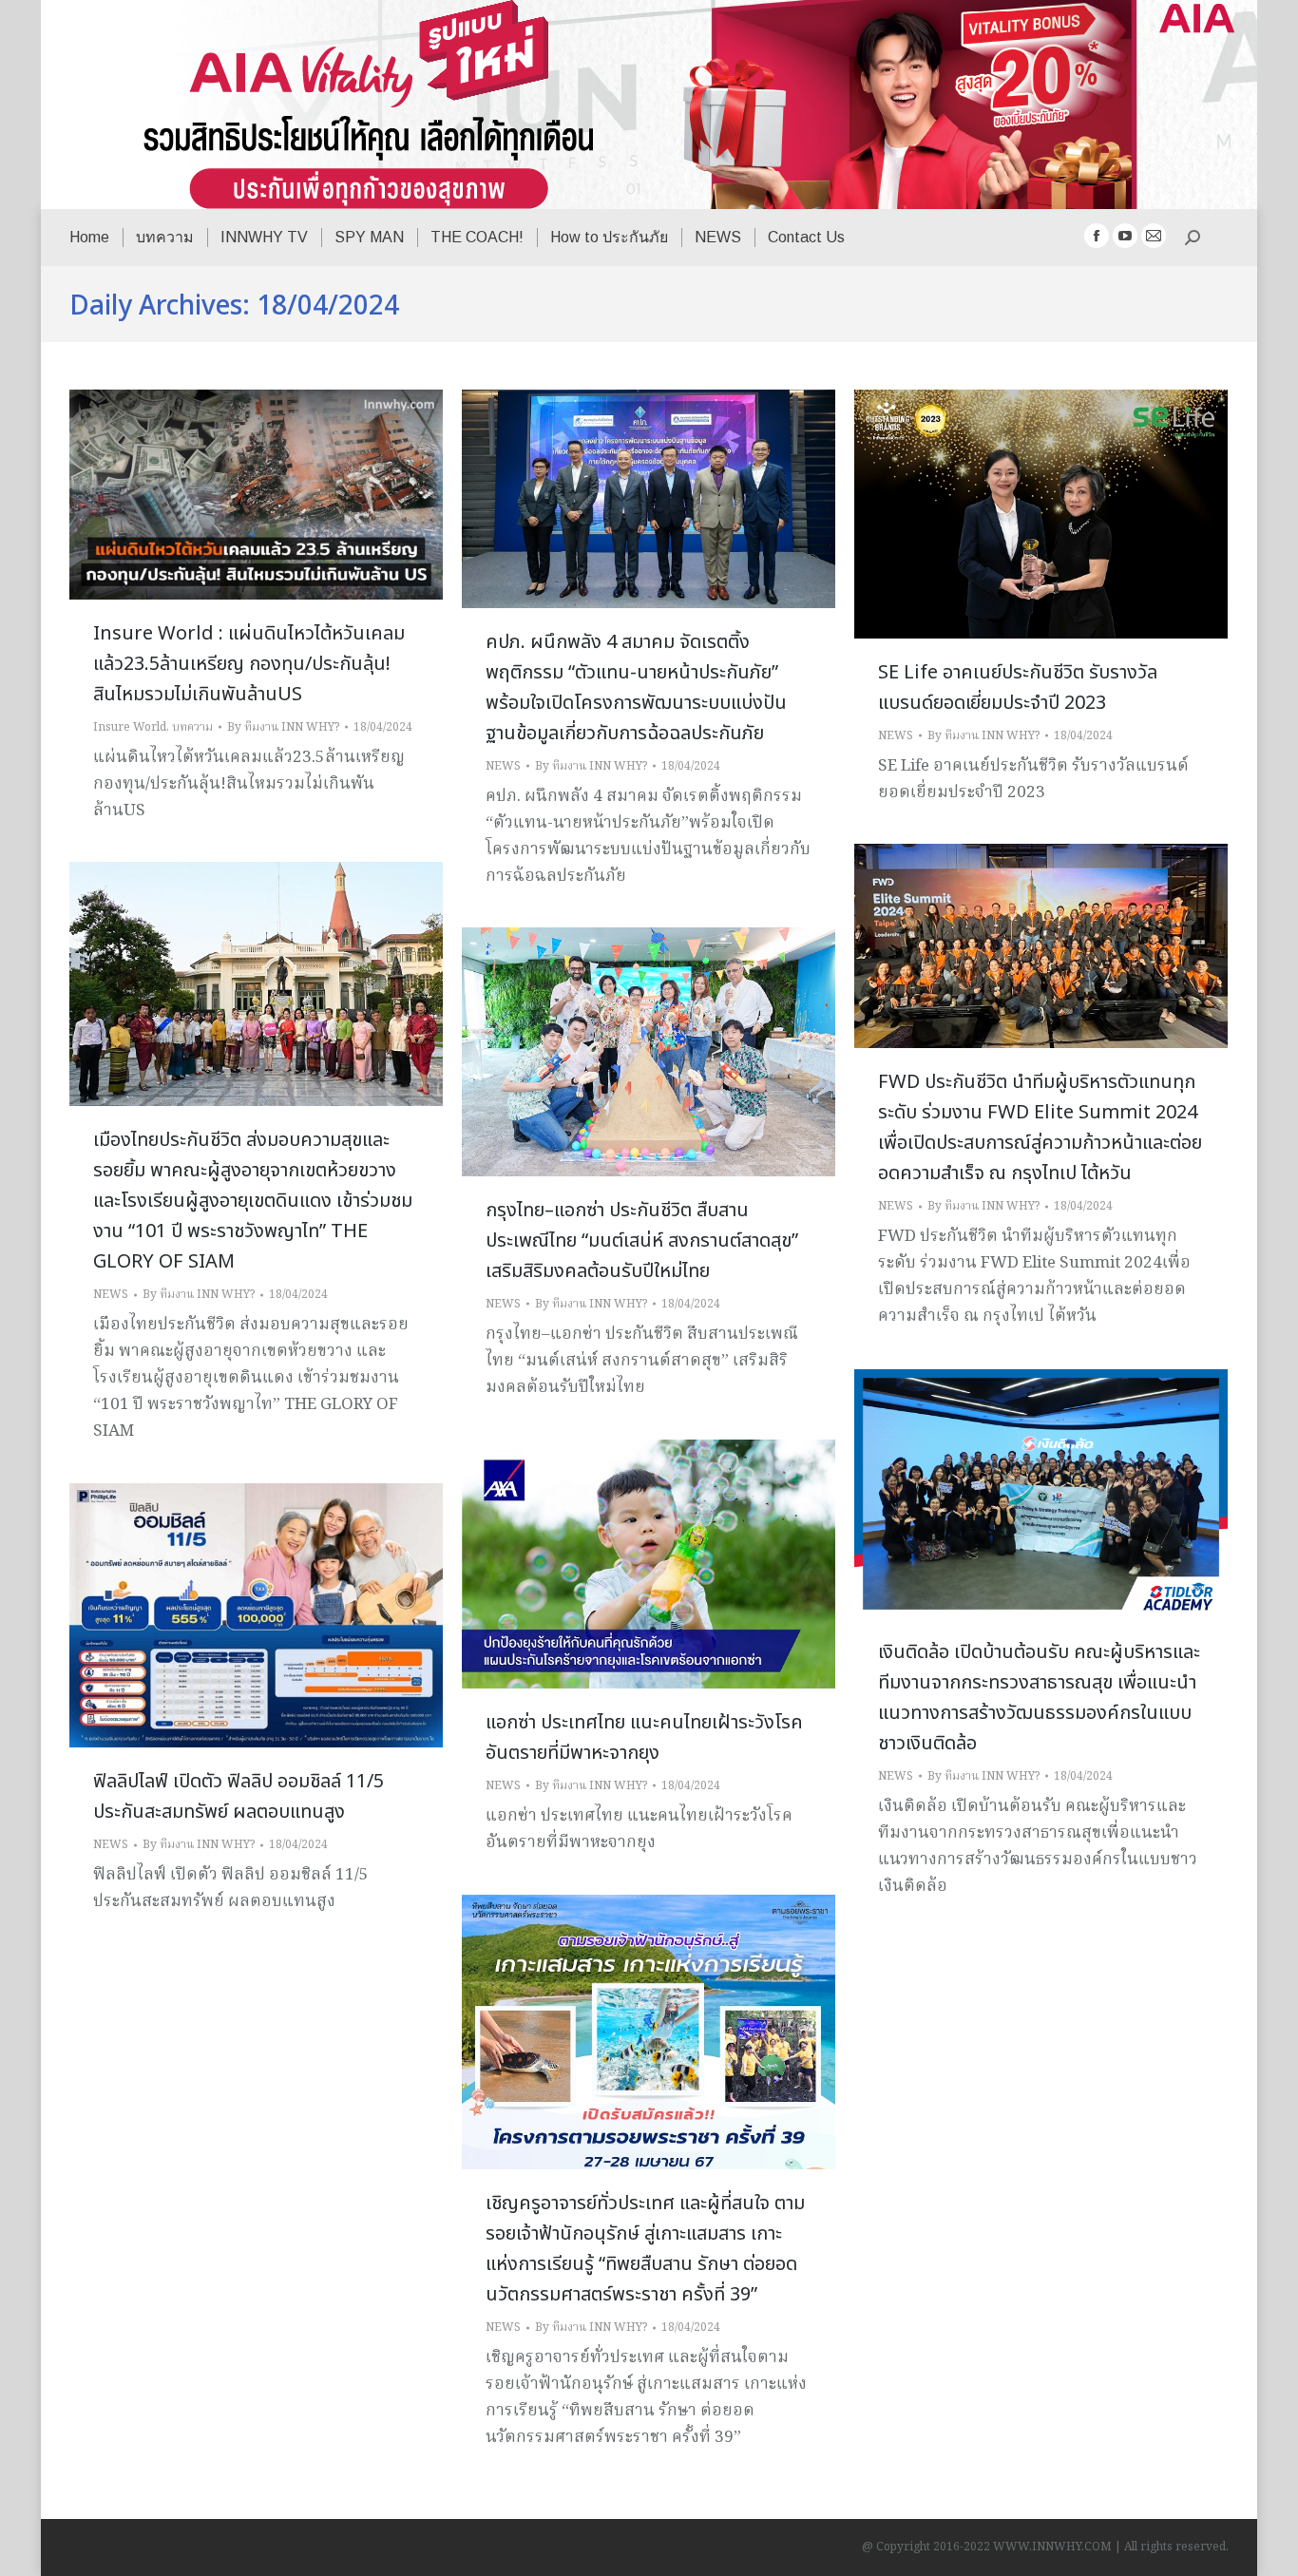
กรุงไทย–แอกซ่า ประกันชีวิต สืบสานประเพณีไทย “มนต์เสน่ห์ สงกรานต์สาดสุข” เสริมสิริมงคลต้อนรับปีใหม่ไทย (642, 1241)
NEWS (503, 766)
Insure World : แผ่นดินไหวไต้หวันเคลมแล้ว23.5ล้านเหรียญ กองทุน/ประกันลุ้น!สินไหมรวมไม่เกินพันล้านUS (249, 664)
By (283, 727)
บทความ (192, 727)
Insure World (130, 727)
